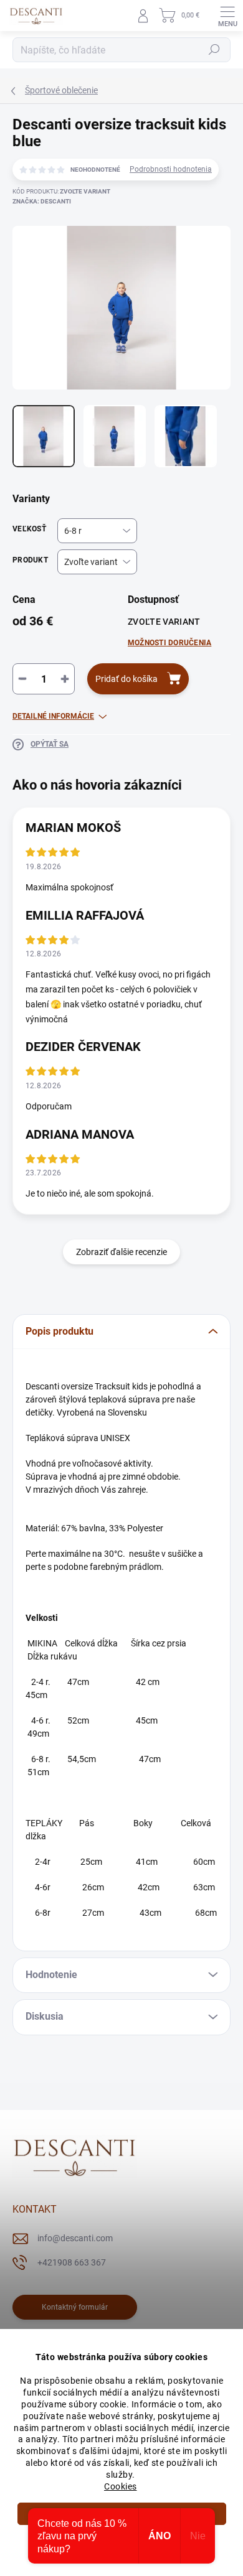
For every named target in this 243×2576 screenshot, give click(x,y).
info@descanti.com (75, 2238)
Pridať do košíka (126, 679)
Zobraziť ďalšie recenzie (121, 1252)
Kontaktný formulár (75, 2307)
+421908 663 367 (72, 2262)
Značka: (42, 201)
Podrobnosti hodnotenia (171, 169)
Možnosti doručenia (169, 643)
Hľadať (214, 50)
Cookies (121, 2486)
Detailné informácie (53, 716)
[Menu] (227, 16)
